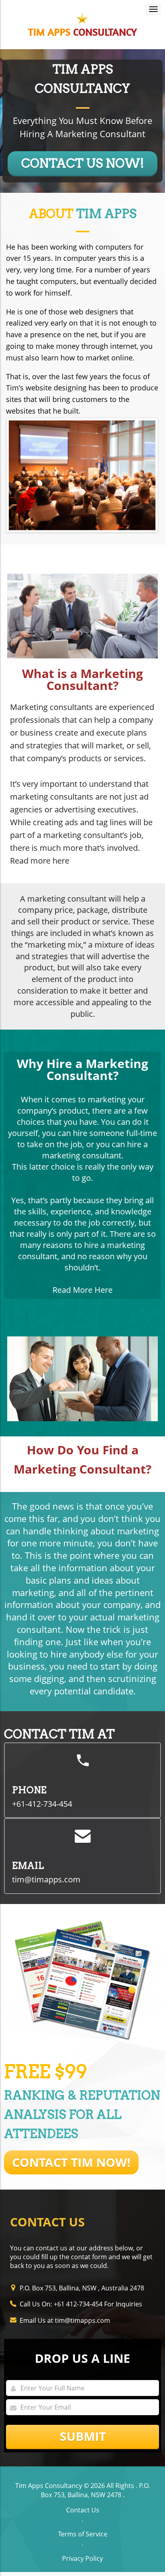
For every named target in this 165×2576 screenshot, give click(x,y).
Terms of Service (83, 2534)
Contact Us (83, 2510)
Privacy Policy (82, 2558)
